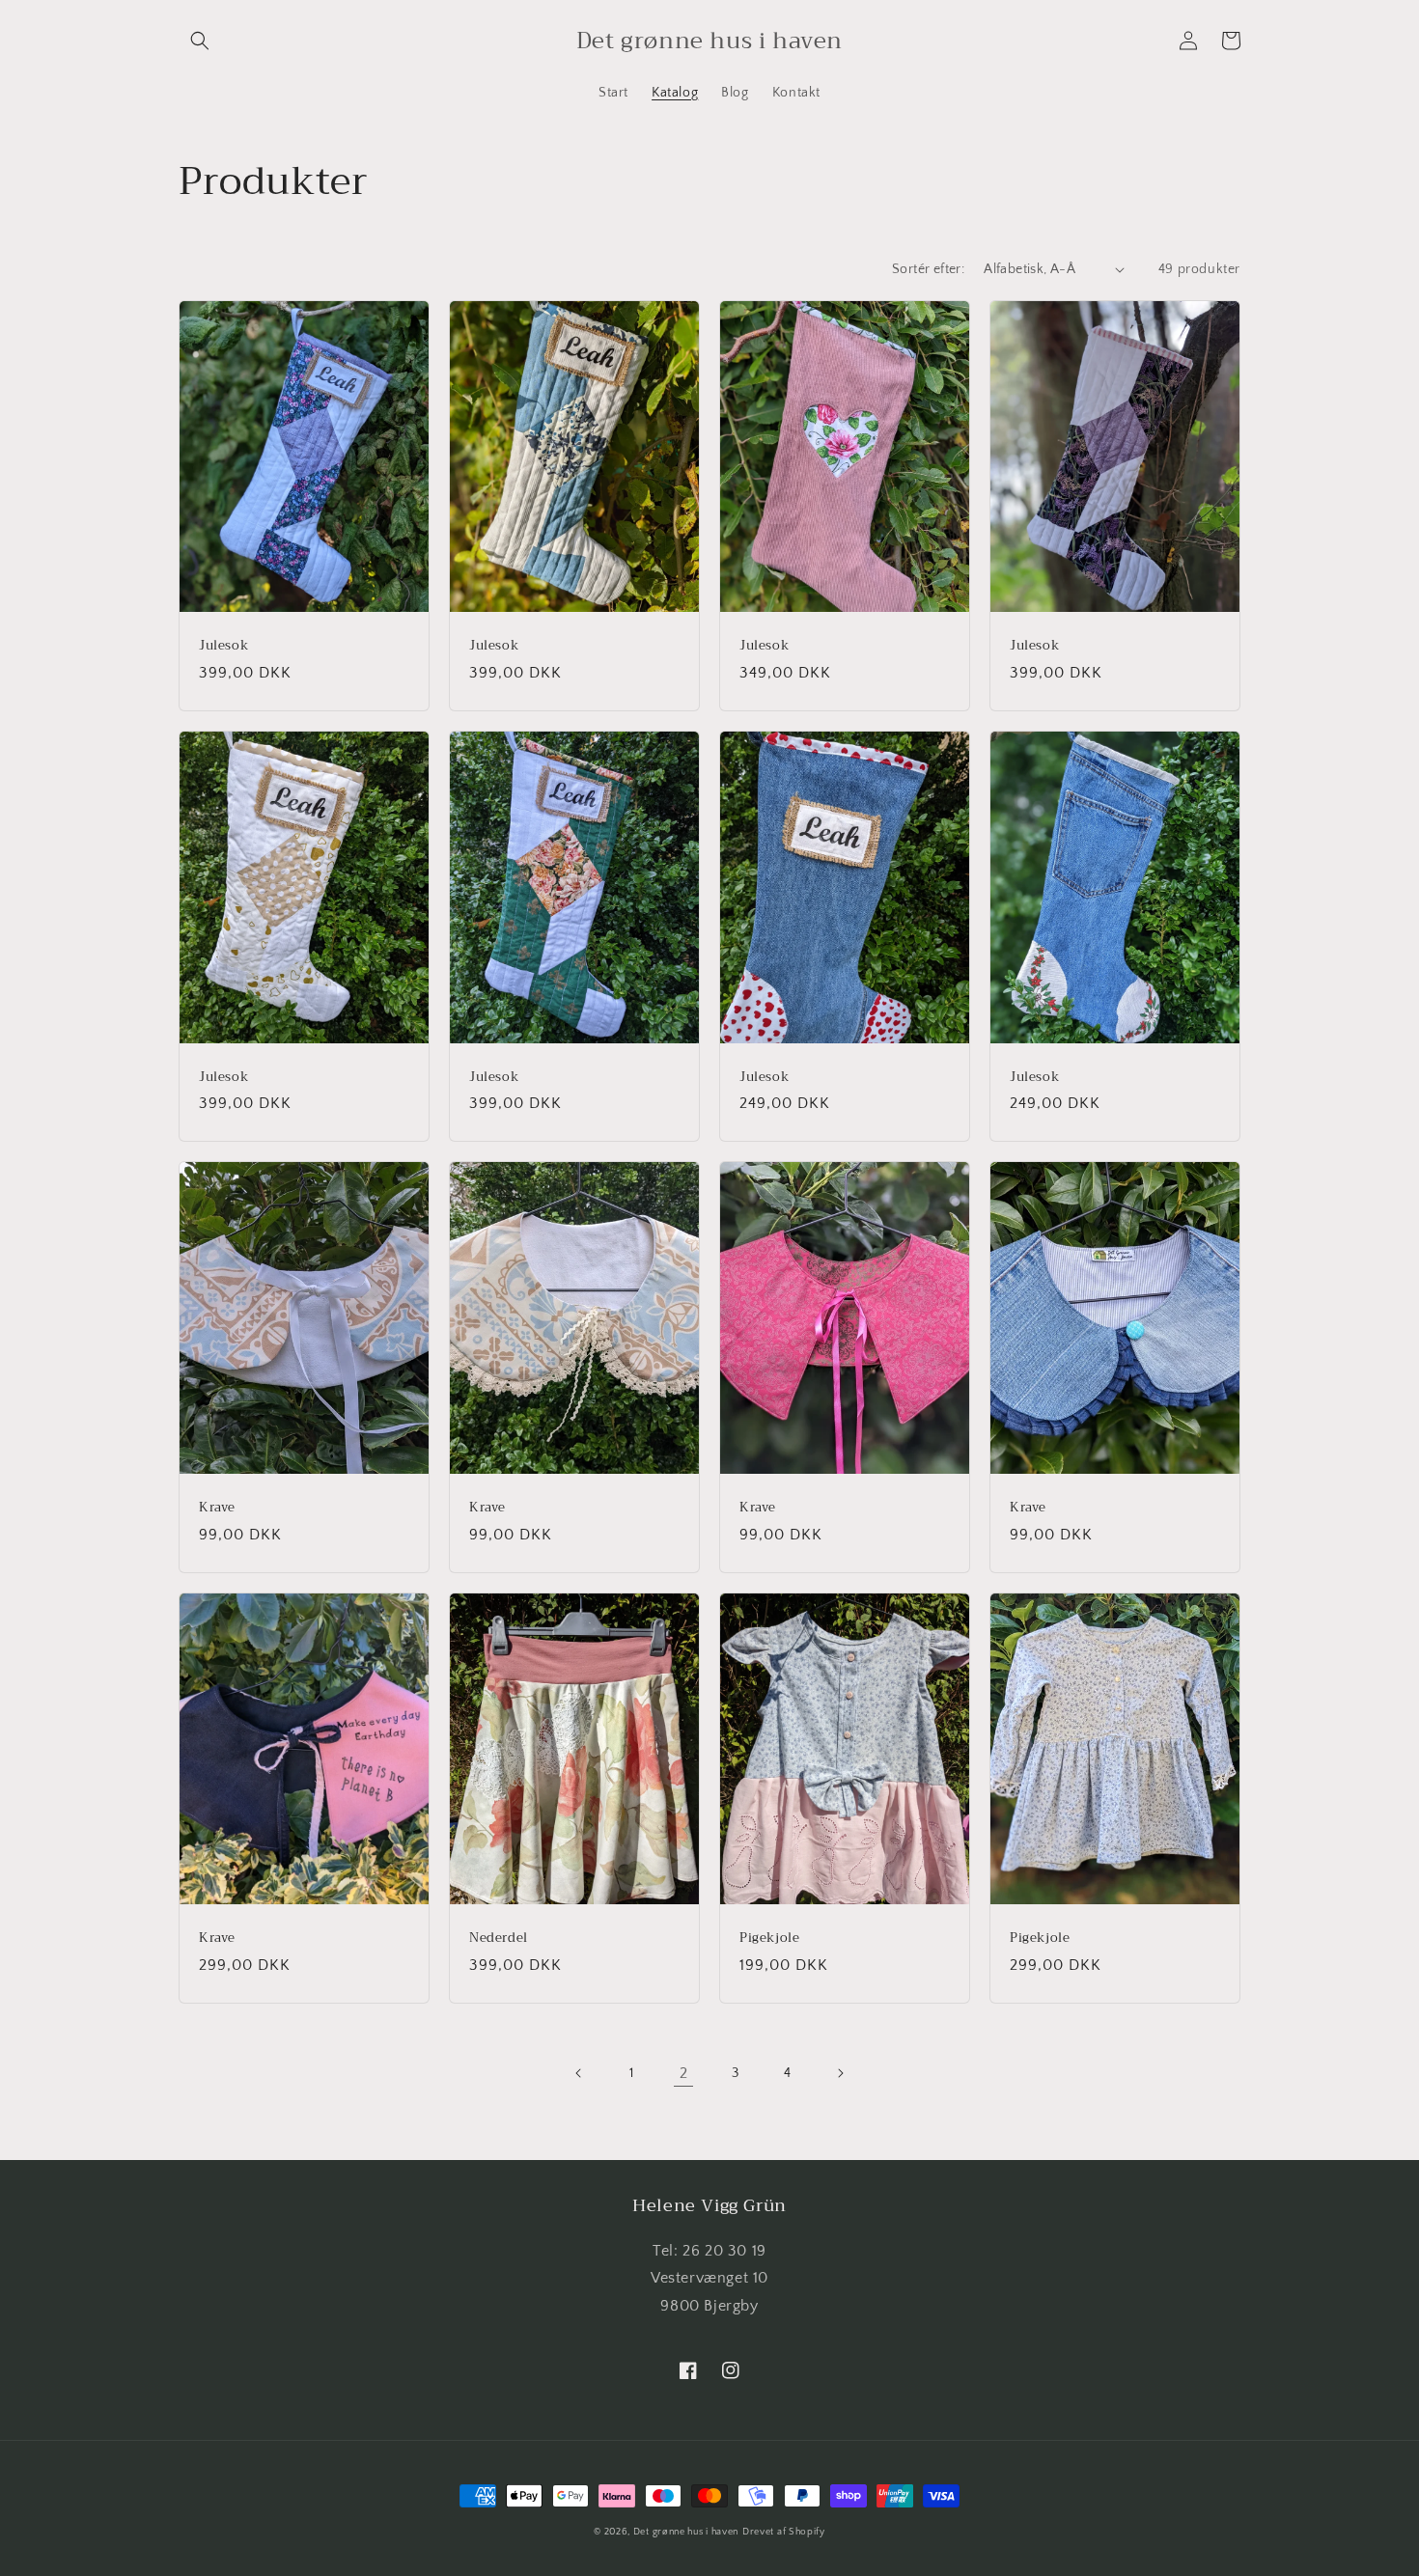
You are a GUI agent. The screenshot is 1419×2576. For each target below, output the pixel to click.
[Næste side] (840, 2073)
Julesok (223, 646)
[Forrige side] (579, 2073)
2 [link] (684, 2073)
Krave (217, 1508)
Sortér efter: (928, 269)
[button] (200, 41)
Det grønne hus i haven (686, 2532)
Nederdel (499, 1939)
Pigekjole (769, 1939)
